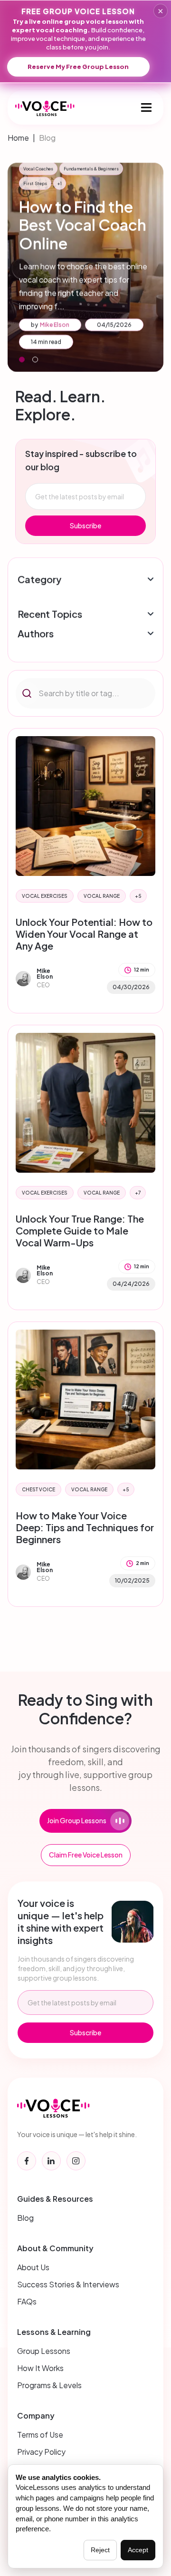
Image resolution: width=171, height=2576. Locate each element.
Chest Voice (38, 1489)
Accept (138, 2550)
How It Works (40, 2368)
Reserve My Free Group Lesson (78, 67)
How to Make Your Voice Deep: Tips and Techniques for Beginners (85, 1527)
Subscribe (85, 525)
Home (18, 138)
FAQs (27, 2301)
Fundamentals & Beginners (82, 182)
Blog (47, 138)
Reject (100, 2550)
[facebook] (27, 2161)
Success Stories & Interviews (68, 2284)
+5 (138, 896)
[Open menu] (146, 107)
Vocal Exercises (45, 896)
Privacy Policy (41, 2452)
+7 (138, 1193)
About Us (33, 2267)
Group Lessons (44, 2351)
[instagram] (76, 2161)
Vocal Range (102, 896)
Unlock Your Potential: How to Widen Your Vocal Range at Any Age (84, 934)
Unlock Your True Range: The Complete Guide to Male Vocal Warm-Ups (80, 1230)
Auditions (130, 182)
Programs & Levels (49, 2385)
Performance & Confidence (81, 197)
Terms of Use (40, 2435)
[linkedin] (51, 2161)
